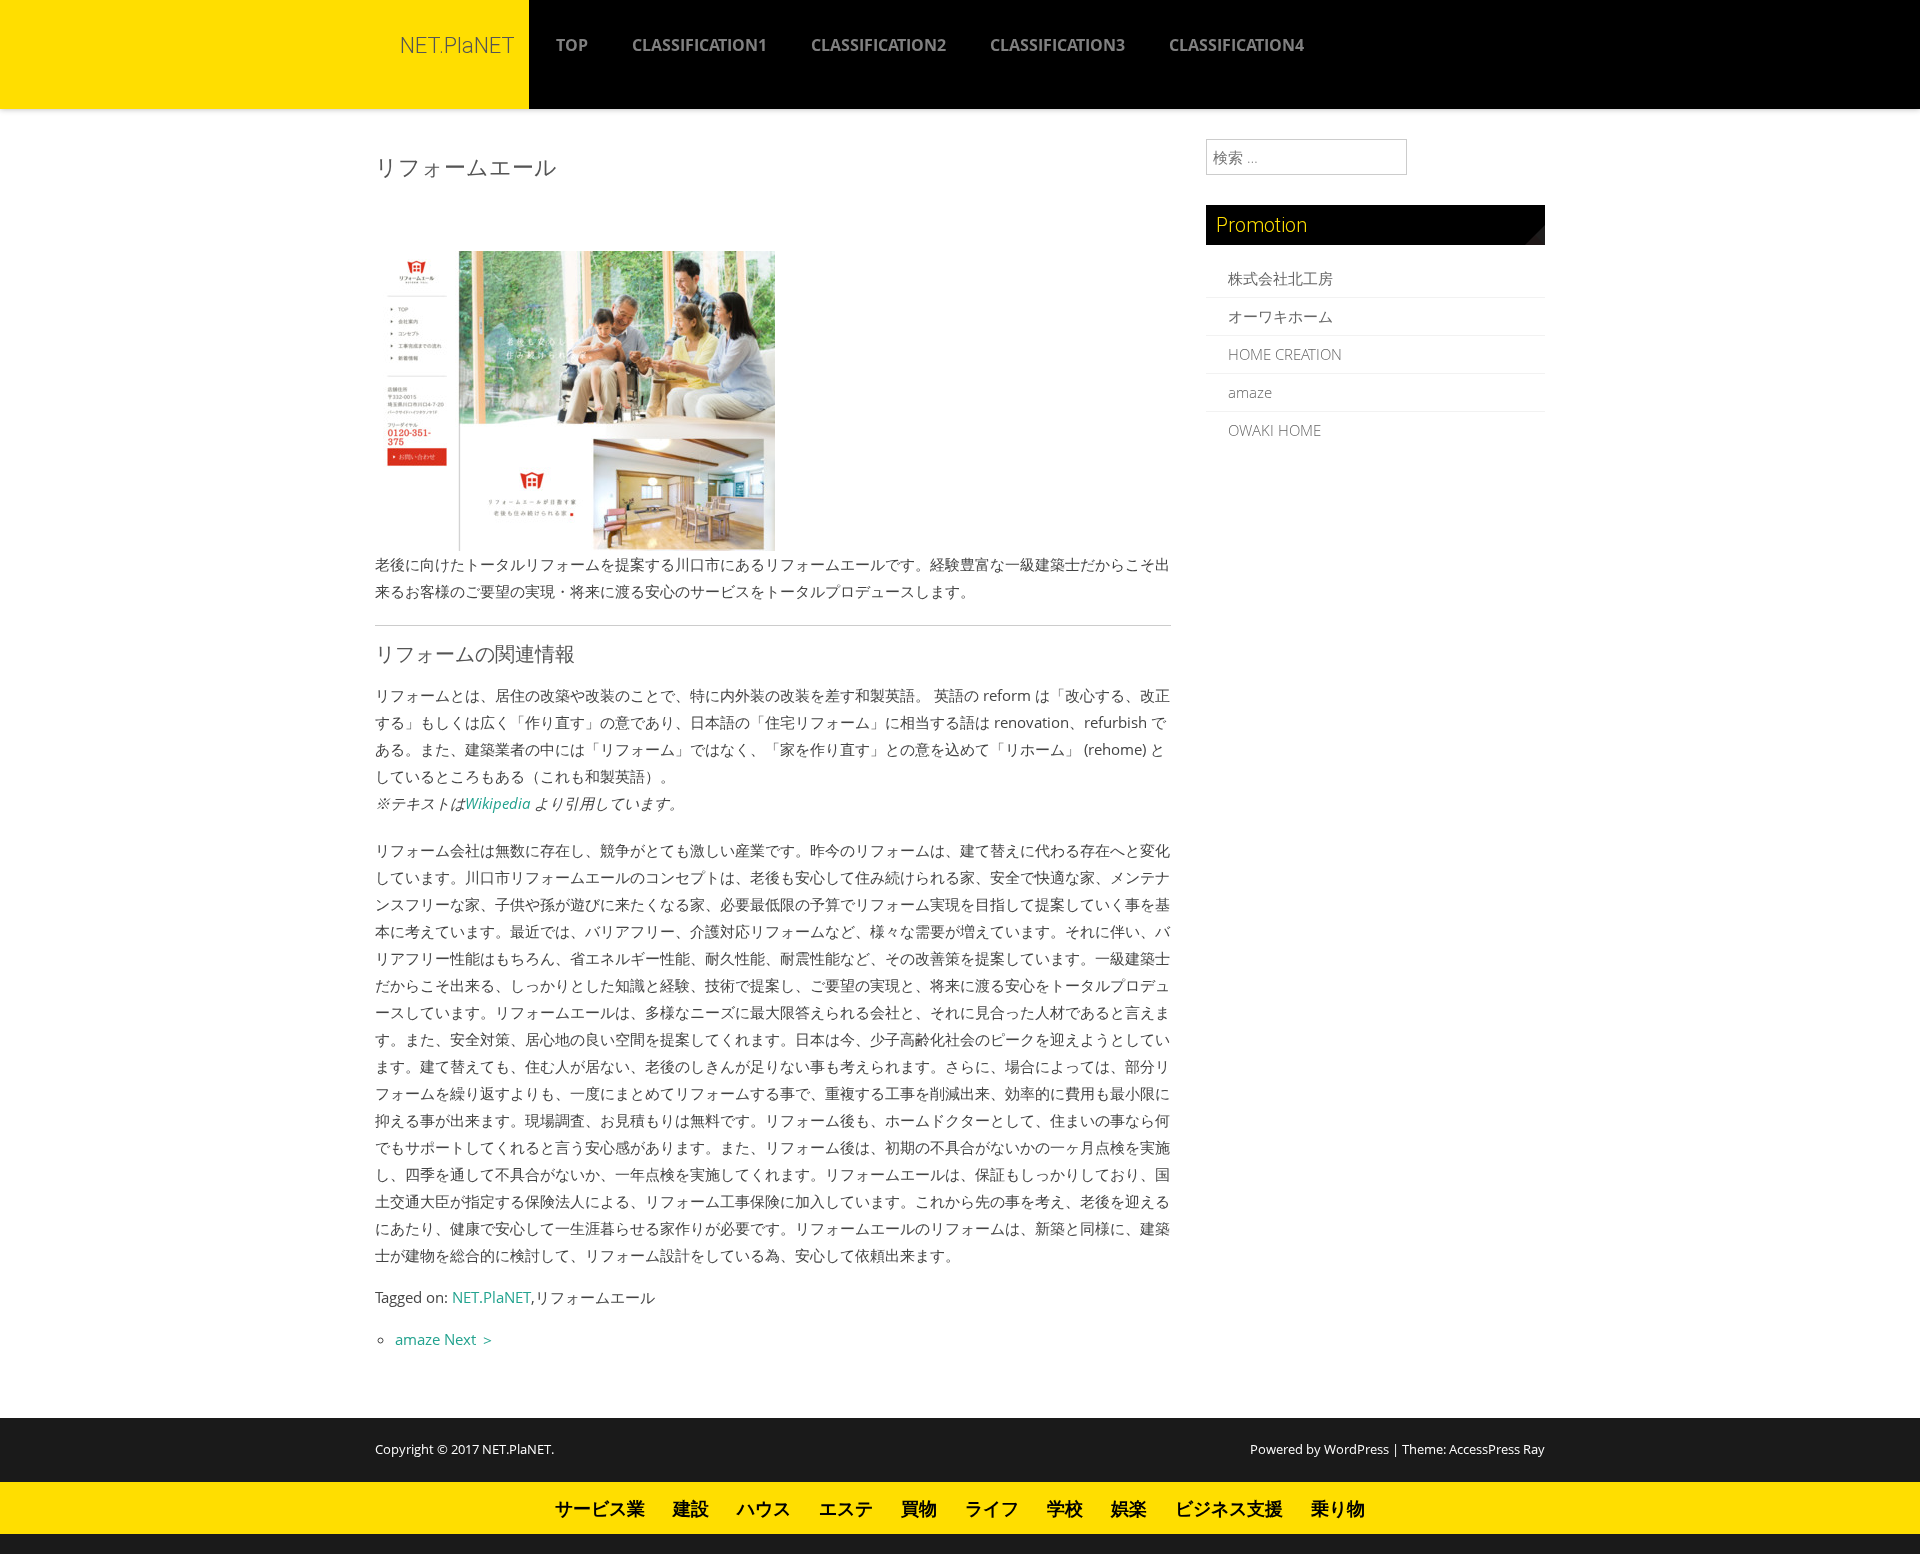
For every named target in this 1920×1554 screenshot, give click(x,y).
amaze (1250, 392)
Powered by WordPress (1319, 1449)
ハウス (764, 1508)
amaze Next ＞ (445, 1339)
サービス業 (600, 1508)
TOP (572, 45)
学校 (1065, 1508)
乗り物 (1338, 1508)
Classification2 (878, 45)
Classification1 (699, 45)
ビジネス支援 (1229, 1508)
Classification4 (1236, 45)
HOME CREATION (1285, 354)
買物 (919, 1508)
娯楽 (1129, 1508)
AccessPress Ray (1497, 1449)
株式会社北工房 (1280, 278)
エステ (846, 1508)
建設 (691, 1508)
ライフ (992, 1508)
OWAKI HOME (1274, 430)
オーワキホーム (1280, 316)
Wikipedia (497, 803)
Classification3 (1057, 45)
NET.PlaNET (491, 1297)
